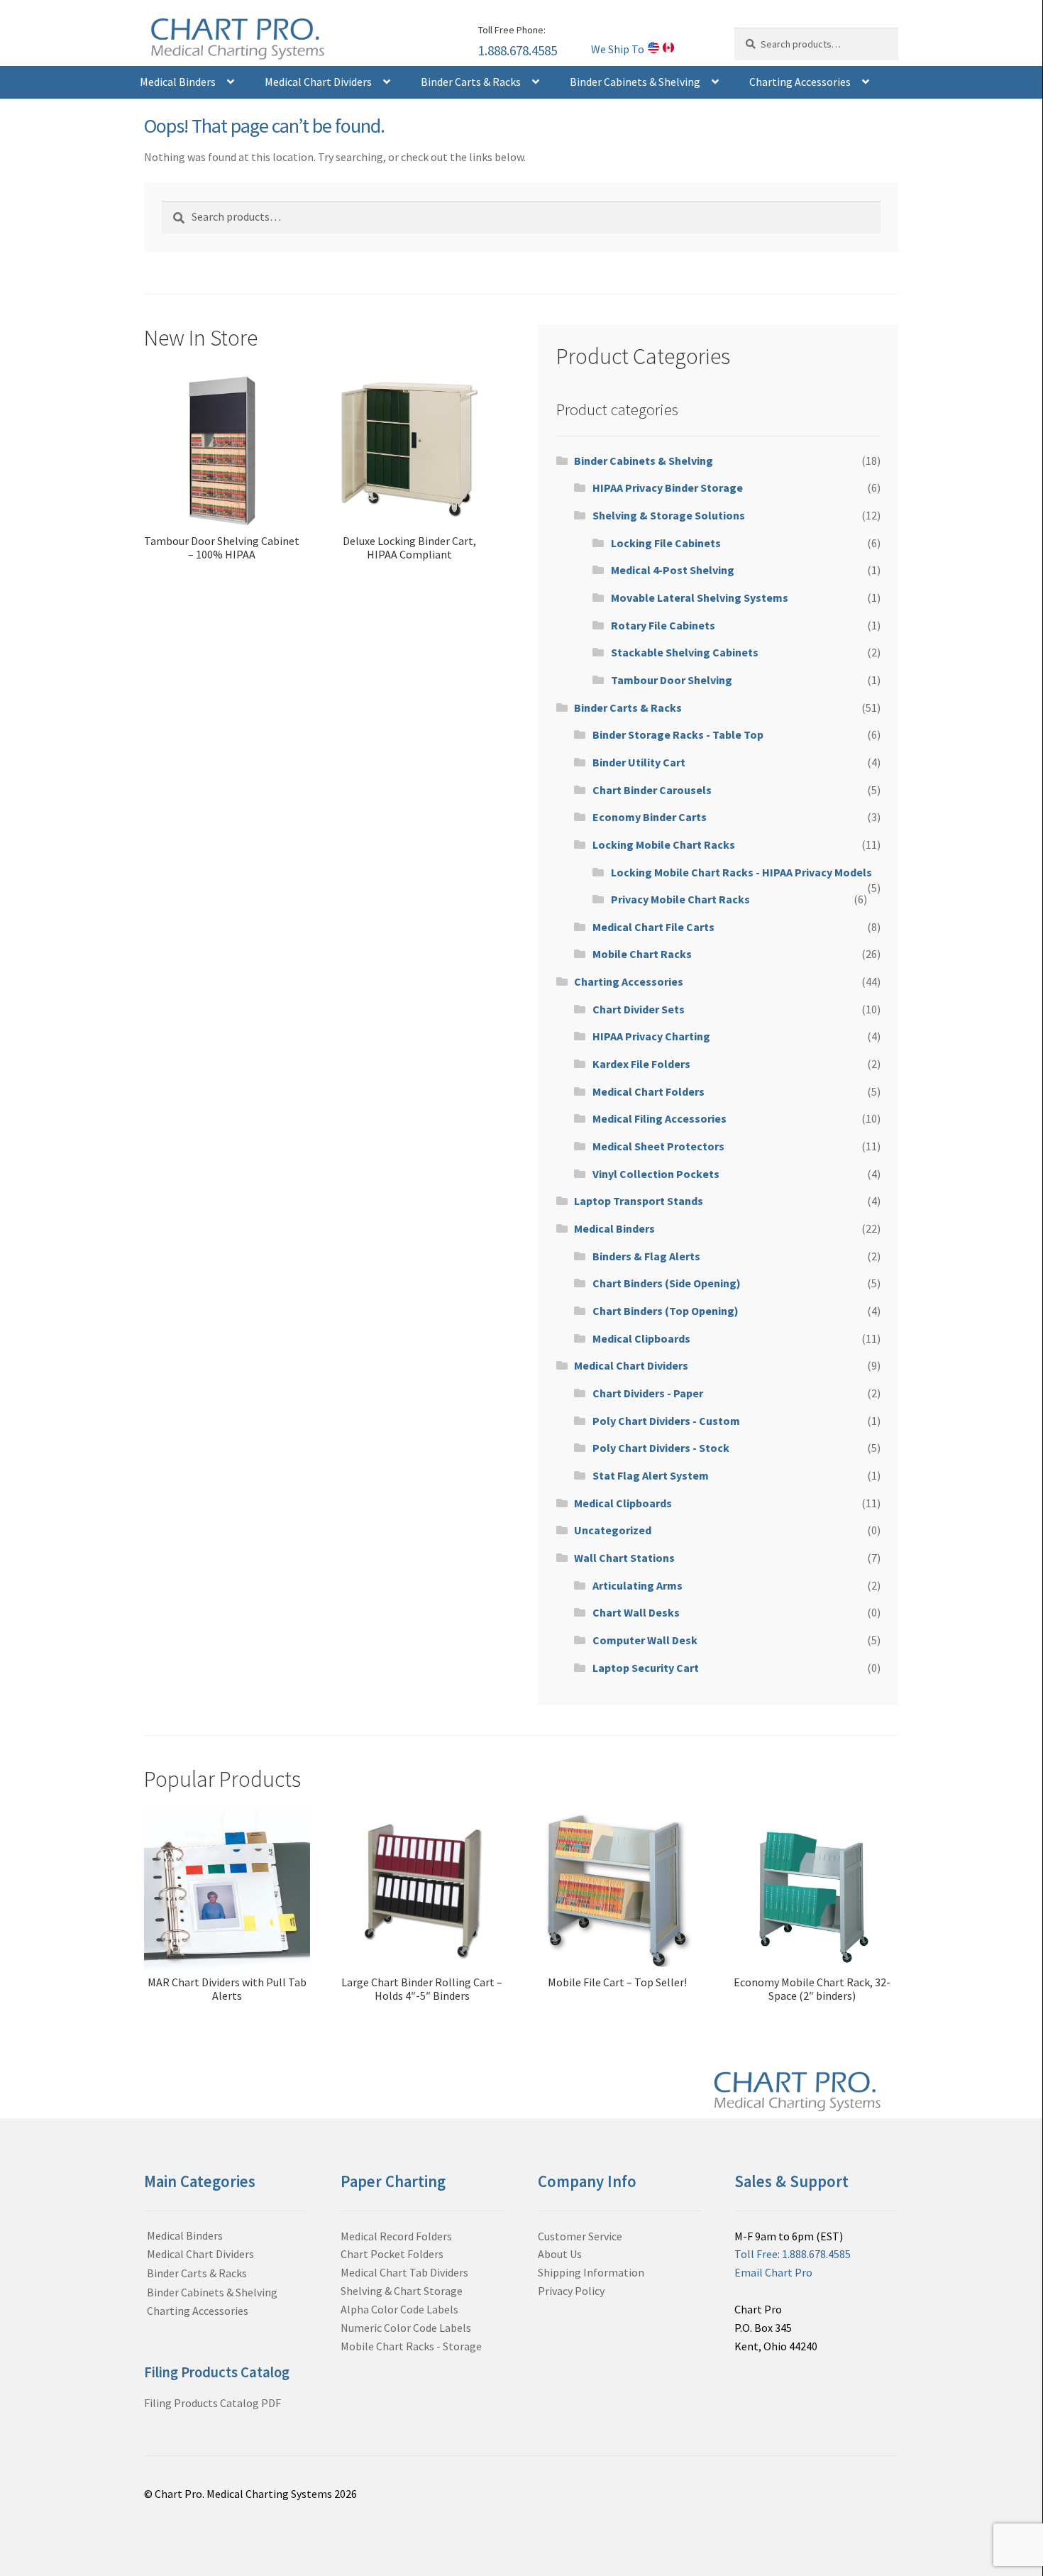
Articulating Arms (638, 1585)
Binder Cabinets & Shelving (635, 82)
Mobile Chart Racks (642, 954)
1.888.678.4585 (518, 50)
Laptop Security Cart (646, 1668)
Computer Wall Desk (645, 1640)
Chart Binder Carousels (652, 790)
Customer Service (580, 2236)
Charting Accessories (800, 82)
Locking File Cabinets (666, 543)
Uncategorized (613, 1530)
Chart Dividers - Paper (648, 1393)
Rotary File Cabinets (663, 625)
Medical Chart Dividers (318, 82)
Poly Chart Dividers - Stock (661, 1448)
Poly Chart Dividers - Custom (666, 1421)
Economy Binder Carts (650, 817)
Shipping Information (591, 2272)
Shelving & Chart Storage (402, 2291)
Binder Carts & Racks (471, 82)
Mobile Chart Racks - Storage (411, 2346)
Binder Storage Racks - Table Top (678, 734)
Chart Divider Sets (639, 1009)
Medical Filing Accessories (660, 1118)
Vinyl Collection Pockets (656, 1174)
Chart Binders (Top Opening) (666, 1311)
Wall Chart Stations (624, 1558)
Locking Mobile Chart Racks (664, 844)
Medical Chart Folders (649, 1091)
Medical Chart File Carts (653, 927)
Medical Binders (178, 82)
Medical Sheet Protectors (658, 1146)
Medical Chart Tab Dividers (404, 2272)
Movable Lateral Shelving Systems (700, 598)
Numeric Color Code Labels (406, 2328)
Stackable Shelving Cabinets (685, 652)
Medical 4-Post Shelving (673, 570)
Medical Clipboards (641, 1338)
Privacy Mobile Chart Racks (680, 899)
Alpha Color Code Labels (399, 2309)
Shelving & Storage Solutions (669, 515)
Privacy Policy (571, 2291)
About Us (560, 2254)
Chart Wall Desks (636, 1612)
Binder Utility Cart (639, 762)
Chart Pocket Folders (392, 2254)
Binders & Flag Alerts (646, 1256)
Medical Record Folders (396, 2236)
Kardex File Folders (641, 1064)
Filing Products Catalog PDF (213, 2403)
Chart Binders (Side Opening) (667, 1283)
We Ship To (618, 49)
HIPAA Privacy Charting (651, 1036)
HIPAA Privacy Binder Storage (668, 488)
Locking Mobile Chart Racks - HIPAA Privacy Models (741, 872)
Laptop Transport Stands (639, 1201)
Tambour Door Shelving (672, 680)
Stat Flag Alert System (651, 1475)
